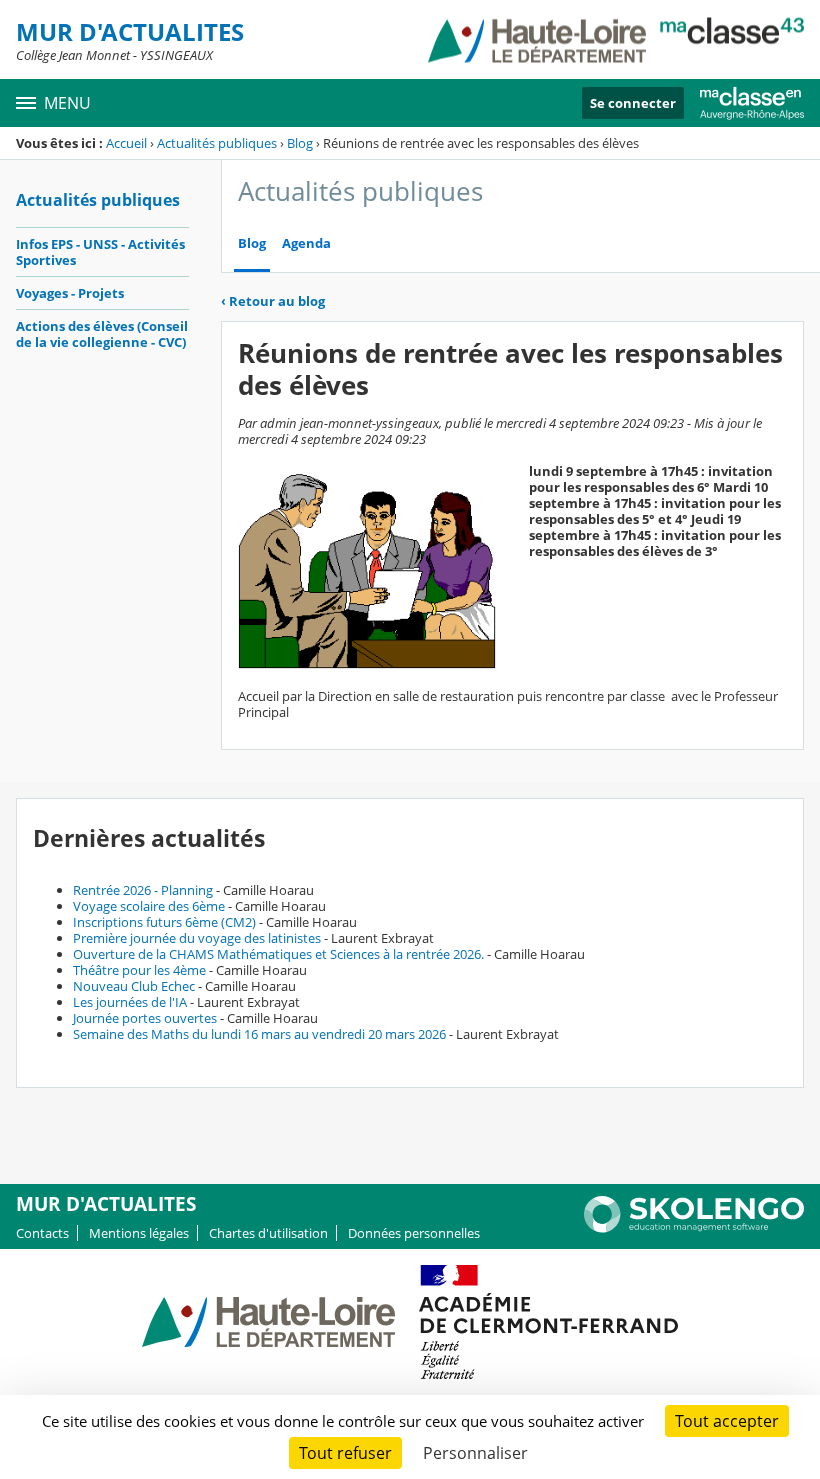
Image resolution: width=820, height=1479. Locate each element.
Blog (300, 143)
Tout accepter (727, 1421)
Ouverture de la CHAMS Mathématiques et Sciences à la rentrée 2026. (278, 954)
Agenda (306, 243)
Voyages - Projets (70, 293)
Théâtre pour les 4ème (139, 970)
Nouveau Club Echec (134, 986)
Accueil (126, 143)
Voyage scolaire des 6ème (149, 906)
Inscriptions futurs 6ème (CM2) (164, 922)
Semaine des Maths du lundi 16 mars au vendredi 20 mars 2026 (259, 1034)
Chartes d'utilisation (268, 1233)
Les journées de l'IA (130, 1002)
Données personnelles (414, 1233)
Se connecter (633, 103)
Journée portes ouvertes (145, 1018)
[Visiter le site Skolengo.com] (694, 1228)
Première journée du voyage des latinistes (197, 938)
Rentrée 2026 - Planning (143, 890)
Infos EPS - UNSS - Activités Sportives (100, 252)
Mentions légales (139, 1233)
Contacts (42, 1233)
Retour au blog (273, 301)
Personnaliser (475, 1453)
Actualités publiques (217, 143)
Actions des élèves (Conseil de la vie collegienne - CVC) (102, 334)
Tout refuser (345, 1453)
